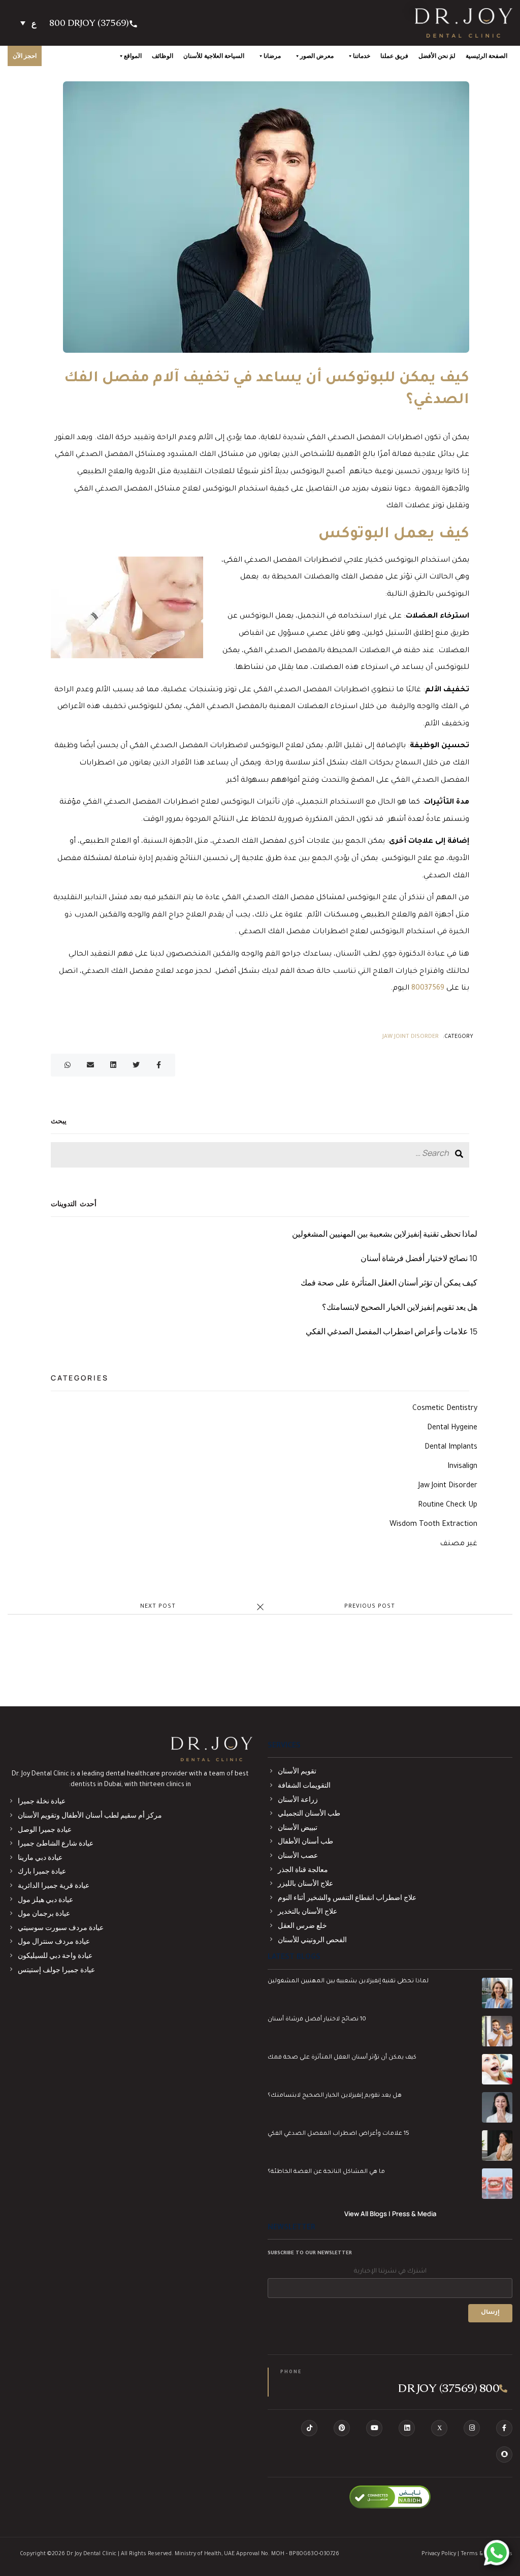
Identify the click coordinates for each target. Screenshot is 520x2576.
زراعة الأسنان (298, 1799)
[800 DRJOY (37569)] (134, 23)
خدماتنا (362, 56)
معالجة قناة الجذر (303, 1869)
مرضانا (272, 56)
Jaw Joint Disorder (411, 1037)
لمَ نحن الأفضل (437, 56)
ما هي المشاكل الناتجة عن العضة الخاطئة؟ (326, 2172)
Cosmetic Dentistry (445, 1409)
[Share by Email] (90, 1066)
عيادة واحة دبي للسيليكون (55, 1955)
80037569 (428, 989)
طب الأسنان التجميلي (309, 1813)
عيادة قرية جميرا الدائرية (54, 1885)
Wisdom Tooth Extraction (433, 1525)
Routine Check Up (448, 1506)
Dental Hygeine (452, 1428)
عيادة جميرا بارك (42, 1871)
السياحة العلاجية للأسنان (214, 56)
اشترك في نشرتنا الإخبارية (390, 2272)
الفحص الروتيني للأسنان (312, 1939)
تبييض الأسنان (298, 1827)
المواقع (133, 56)
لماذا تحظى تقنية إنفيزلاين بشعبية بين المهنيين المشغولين (385, 1234)
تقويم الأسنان (297, 1771)
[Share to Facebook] (159, 1066)
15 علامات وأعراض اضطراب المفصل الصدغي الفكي (392, 1331)
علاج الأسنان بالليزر (305, 1883)
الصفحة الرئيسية (486, 56)
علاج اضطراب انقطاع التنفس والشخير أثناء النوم (347, 1897)
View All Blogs (366, 2214)
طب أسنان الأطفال (305, 1841)
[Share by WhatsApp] (67, 1066)
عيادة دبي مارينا (40, 1857)
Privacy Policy (439, 2554)
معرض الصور (317, 56)
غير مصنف (459, 1544)
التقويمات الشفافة (304, 1785)
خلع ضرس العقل (302, 1925)
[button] (28, 23)
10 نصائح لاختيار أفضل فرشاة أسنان (419, 1258)
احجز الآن (25, 56)
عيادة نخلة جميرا (42, 1801)
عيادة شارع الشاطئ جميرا (56, 1843)
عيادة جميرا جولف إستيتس (56, 1969)
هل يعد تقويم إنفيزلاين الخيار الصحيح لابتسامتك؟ (400, 1307)
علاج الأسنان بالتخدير (307, 1911)
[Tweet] (136, 1066)
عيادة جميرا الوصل (45, 1829)
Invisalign (462, 1467)
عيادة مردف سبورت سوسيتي (61, 1927)
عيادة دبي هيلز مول (45, 1899)
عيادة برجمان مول (44, 1913)
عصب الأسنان (298, 1855)
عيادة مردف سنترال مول (54, 1941)
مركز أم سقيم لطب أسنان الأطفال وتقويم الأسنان (90, 1815)
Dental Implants (451, 1448)
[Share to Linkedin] (113, 1066)
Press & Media (414, 2214)
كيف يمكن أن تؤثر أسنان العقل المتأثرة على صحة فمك (389, 1282)
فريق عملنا (394, 56)
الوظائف (162, 56)
